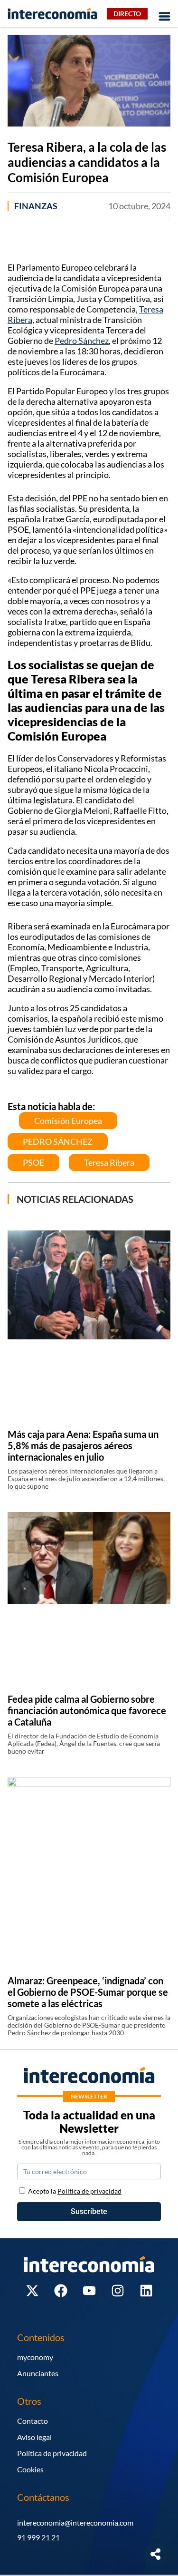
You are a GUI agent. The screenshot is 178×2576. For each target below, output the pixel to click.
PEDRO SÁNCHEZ (58, 1142)
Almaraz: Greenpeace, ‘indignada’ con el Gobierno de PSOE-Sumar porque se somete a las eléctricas (88, 1992)
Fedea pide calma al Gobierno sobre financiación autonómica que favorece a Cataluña (87, 1710)
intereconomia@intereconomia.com (75, 2522)
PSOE (33, 1162)
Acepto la (75, 2191)
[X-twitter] (32, 2291)
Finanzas (36, 206)
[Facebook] (61, 2291)
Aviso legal (34, 2437)
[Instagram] (118, 2291)
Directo (127, 14)
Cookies (30, 2469)
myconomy (35, 2357)
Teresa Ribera (109, 1162)
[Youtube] (89, 2291)
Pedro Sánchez (82, 341)
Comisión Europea (68, 1121)
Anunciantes (38, 2373)
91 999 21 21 (38, 2537)
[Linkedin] (146, 2291)
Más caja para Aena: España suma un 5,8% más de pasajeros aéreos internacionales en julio (83, 1445)
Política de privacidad (52, 2453)
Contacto (33, 2421)
